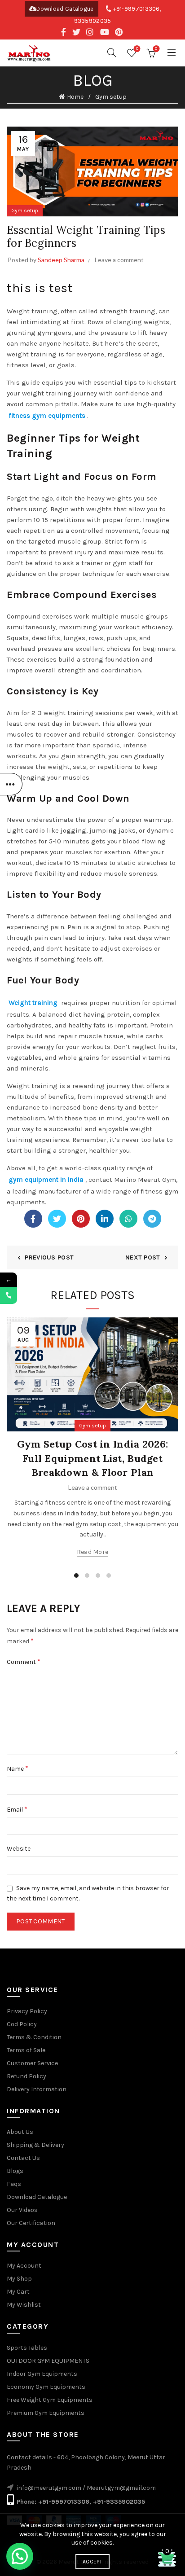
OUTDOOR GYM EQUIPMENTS (48, 2361)
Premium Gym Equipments (46, 2413)
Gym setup (111, 97)
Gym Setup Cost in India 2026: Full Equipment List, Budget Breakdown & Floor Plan (93, 1458)
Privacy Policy (27, 2011)
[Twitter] (57, 1219)
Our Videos (22, 2210)
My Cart (18, 2292)
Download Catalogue (65, 9)
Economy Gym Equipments (46, 2387)
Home (75, 97)
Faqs (14, 2184)
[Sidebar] (11, 784)
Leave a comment (119, 260)
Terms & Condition (34, 2037)
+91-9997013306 (137, 9)
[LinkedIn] (105, 1219)
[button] (20, 2556)
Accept (92, 2562)
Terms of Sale (26, 2050)
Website (19, 1849)
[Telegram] (152, 1219)
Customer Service (32, 2063)
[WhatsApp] (128, 1219)
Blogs (15, 2171)
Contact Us (23, 2158)
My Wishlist (24, 2305)
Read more (93, 1552)
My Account (24, 2266)
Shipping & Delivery (35, 2145)
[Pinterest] (81, 1219)
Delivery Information (37, 2089)
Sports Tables (27, 2348)
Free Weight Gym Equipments (50, 2400)
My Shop (19, 2279)
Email (17, 1809)
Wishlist (137, 49)
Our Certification (31, 2223)
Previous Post (49, 1257)
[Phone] (9, 1295)
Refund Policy (26, 2076)
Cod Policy (22, 2024)
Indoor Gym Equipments (42, 2374)
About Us (20, 2132)
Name (18, 1768)
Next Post (143, 1257)
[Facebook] (33, 1219)
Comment (24, 1661)
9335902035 (93, 21)
